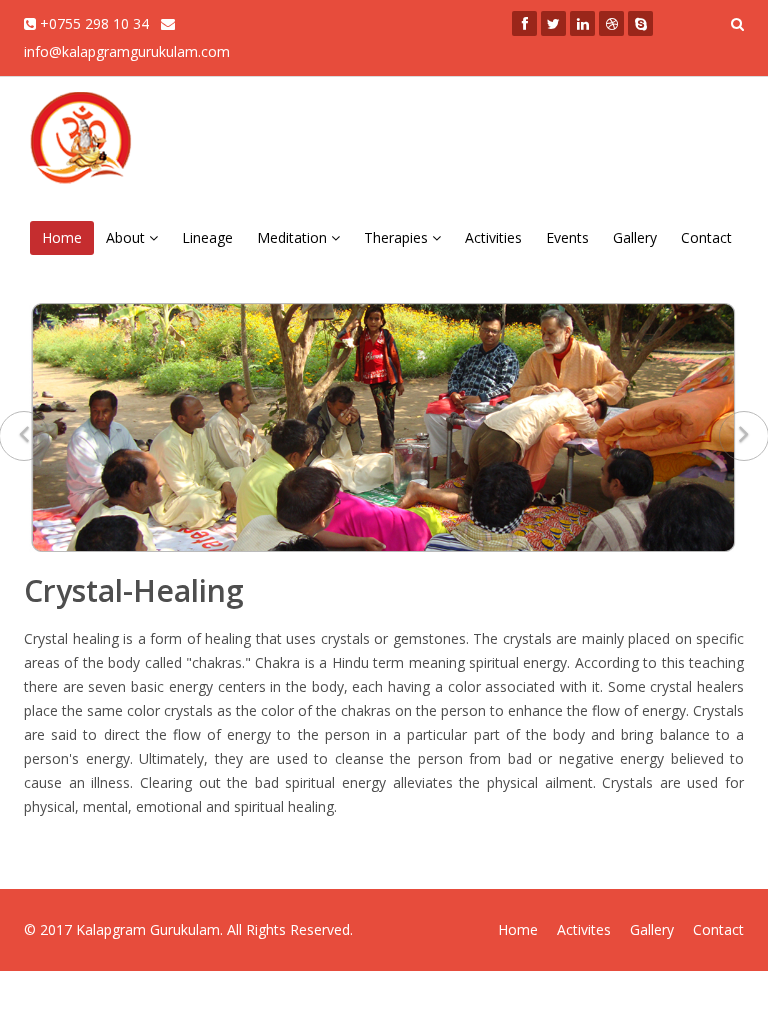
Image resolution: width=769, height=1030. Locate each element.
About (127, 237)
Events (567, 237)
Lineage (207, 237)
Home (62, 237)
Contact (706, 237)
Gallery (635, 237)
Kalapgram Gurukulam (148, 929)
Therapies (398, 237)
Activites (584, 929)
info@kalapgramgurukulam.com (127, 51)
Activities (493, 237)
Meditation (294, 237)
